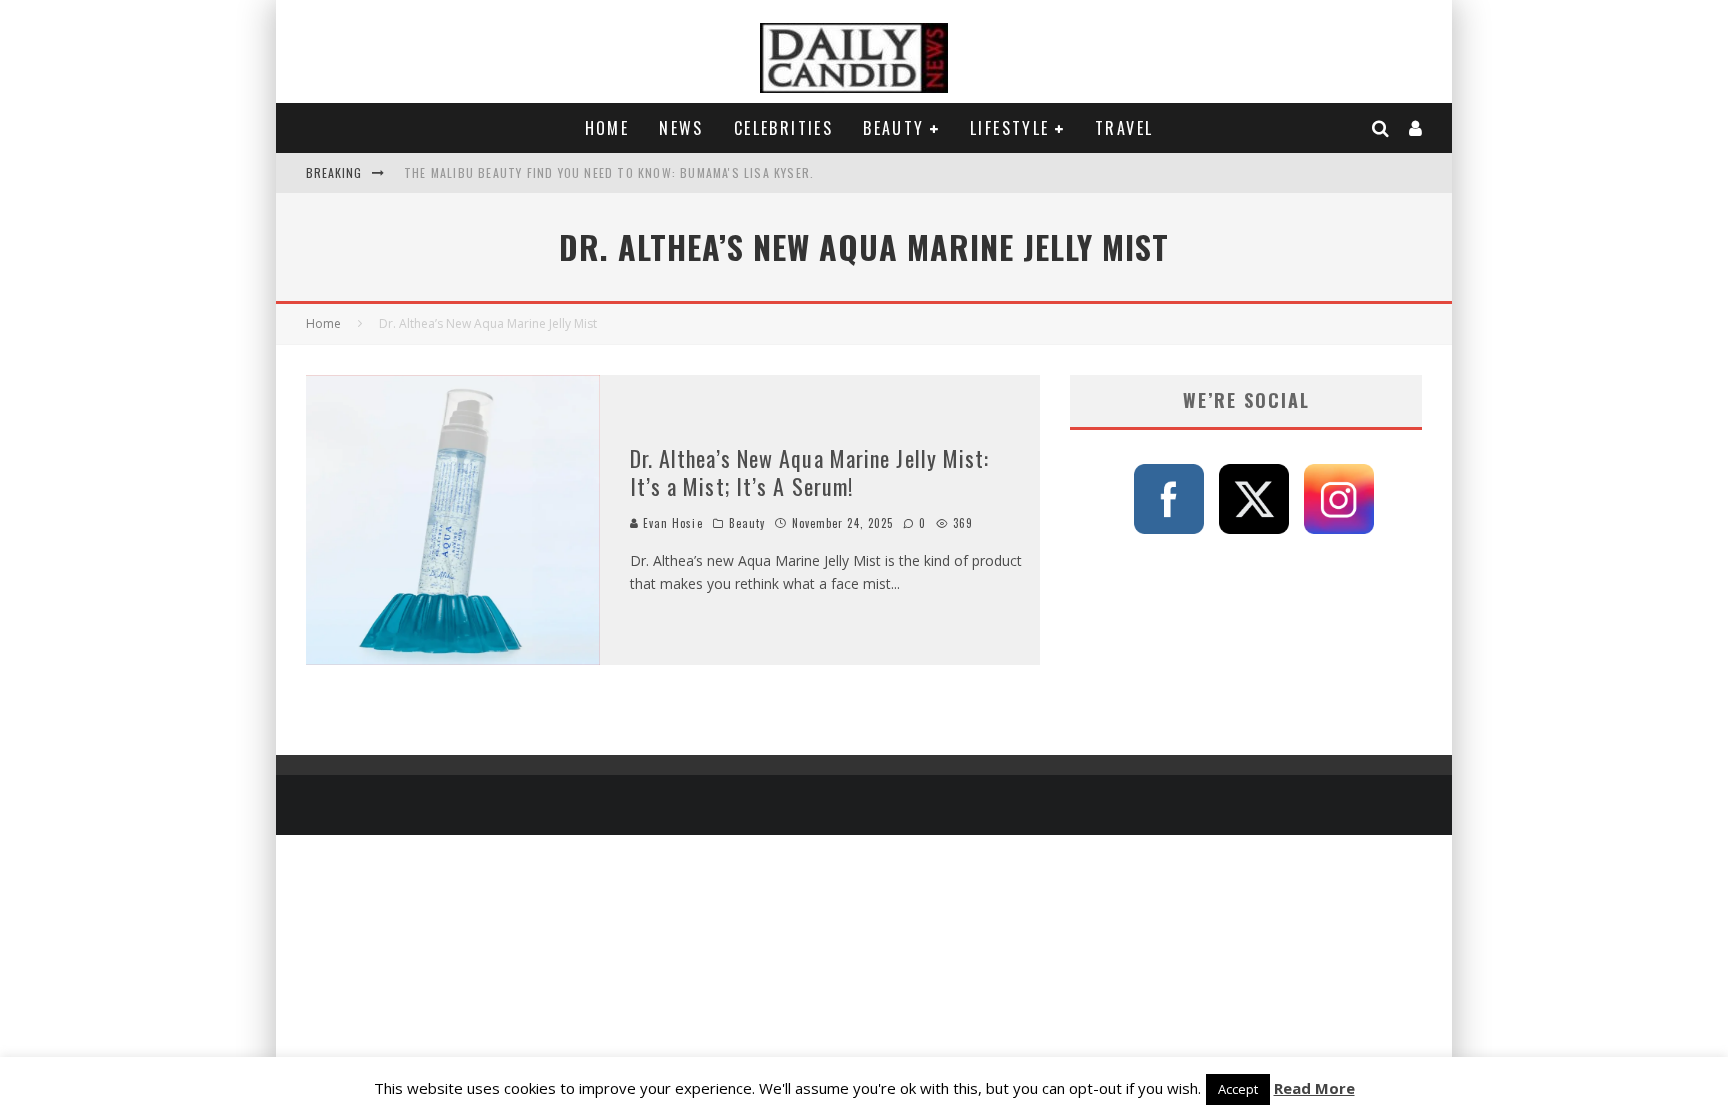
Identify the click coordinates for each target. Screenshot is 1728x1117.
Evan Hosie (671, 523)
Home (607, 128)
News (681, 128)
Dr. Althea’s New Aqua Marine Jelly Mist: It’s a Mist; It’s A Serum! (810, 472)
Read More (1314, 1088)
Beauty (893, 128)
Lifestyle (1010, 128)
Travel (1124, 128)
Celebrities (783, 128)
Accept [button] (1238, 1089)
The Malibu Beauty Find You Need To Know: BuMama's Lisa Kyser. (609, 172)
